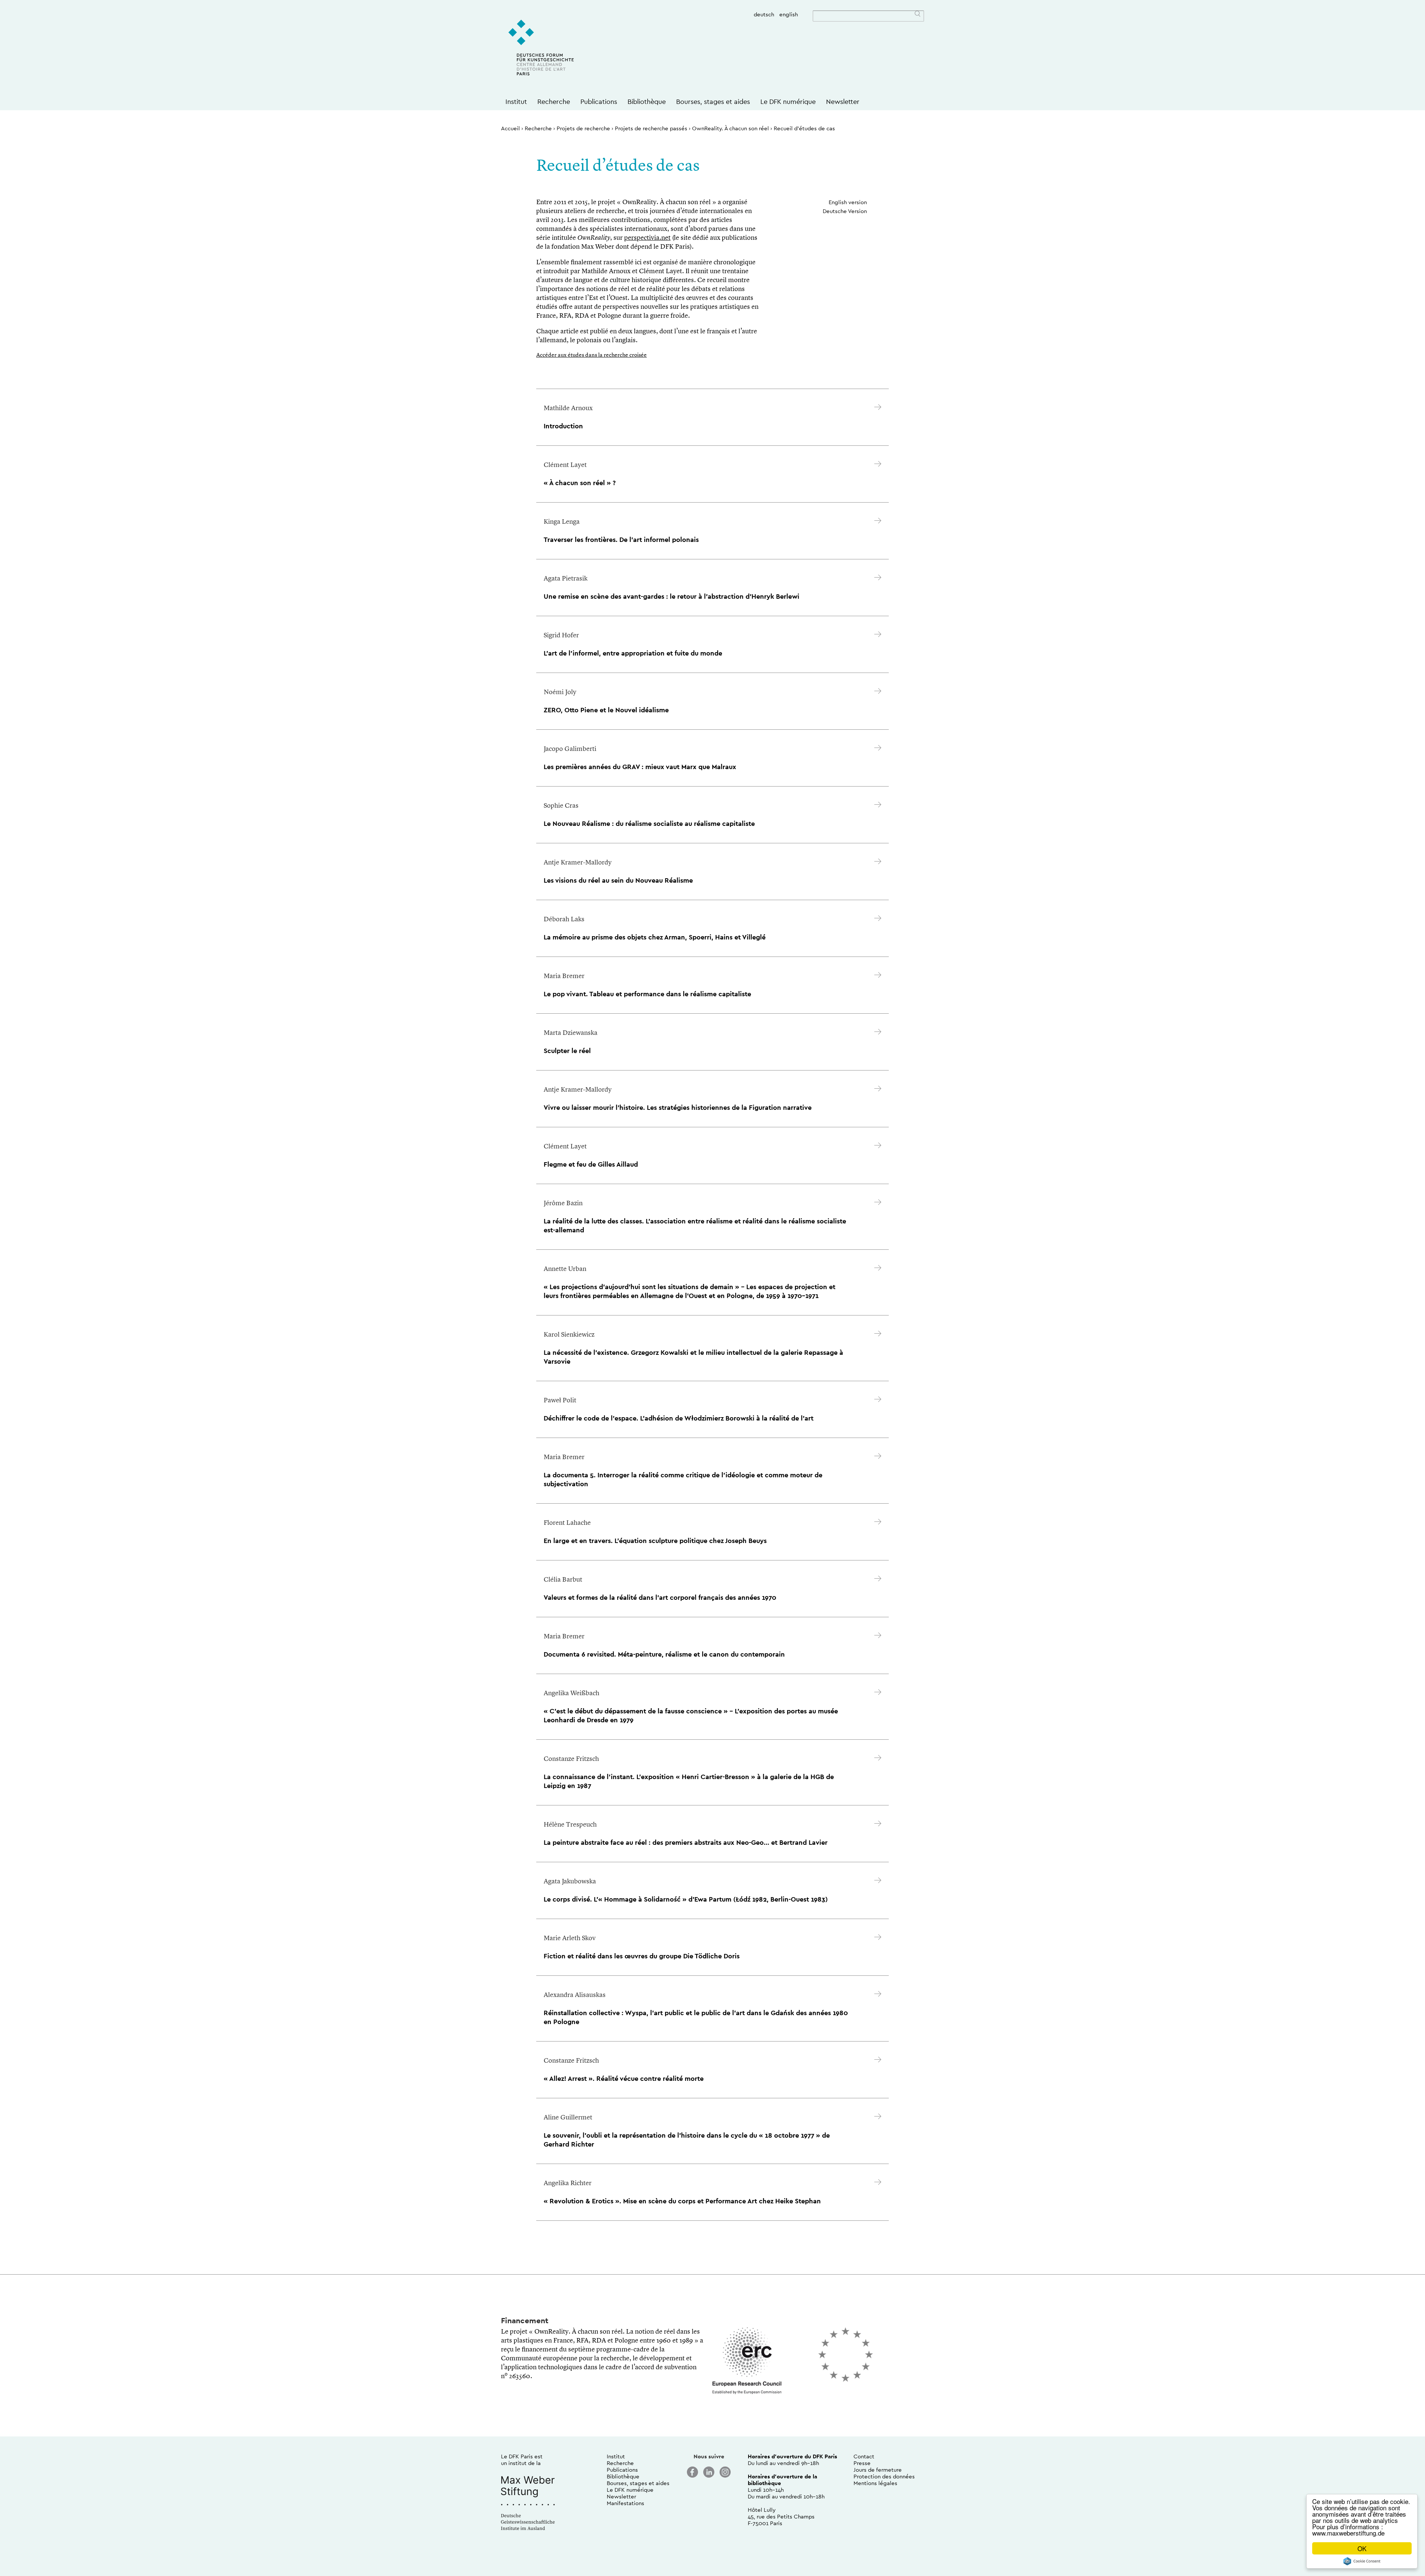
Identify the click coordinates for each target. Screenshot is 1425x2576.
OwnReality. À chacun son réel (730, 128)
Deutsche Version (845, 211)
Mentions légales (875, 2483)
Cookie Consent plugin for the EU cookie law (1362, 2561)
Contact (864, 2456)
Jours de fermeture (878, 2470)
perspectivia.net (647, 238)
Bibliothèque (647, 102)
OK (1362, 2548)
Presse (862, 2463)
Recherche (554, 102)
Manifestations (625, 2503)
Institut (516, 102)
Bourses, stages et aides (713, 102)
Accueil (510, 128)
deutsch (764, 14)
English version (848, 202)
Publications (599, 102)
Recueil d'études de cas (804, 128)
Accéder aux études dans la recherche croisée (592, 355)
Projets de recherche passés (651, 128)
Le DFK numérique (788, 102)
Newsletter (843, 102)
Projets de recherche (583, 128)
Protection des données (884, 2476)
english (789, 14)
